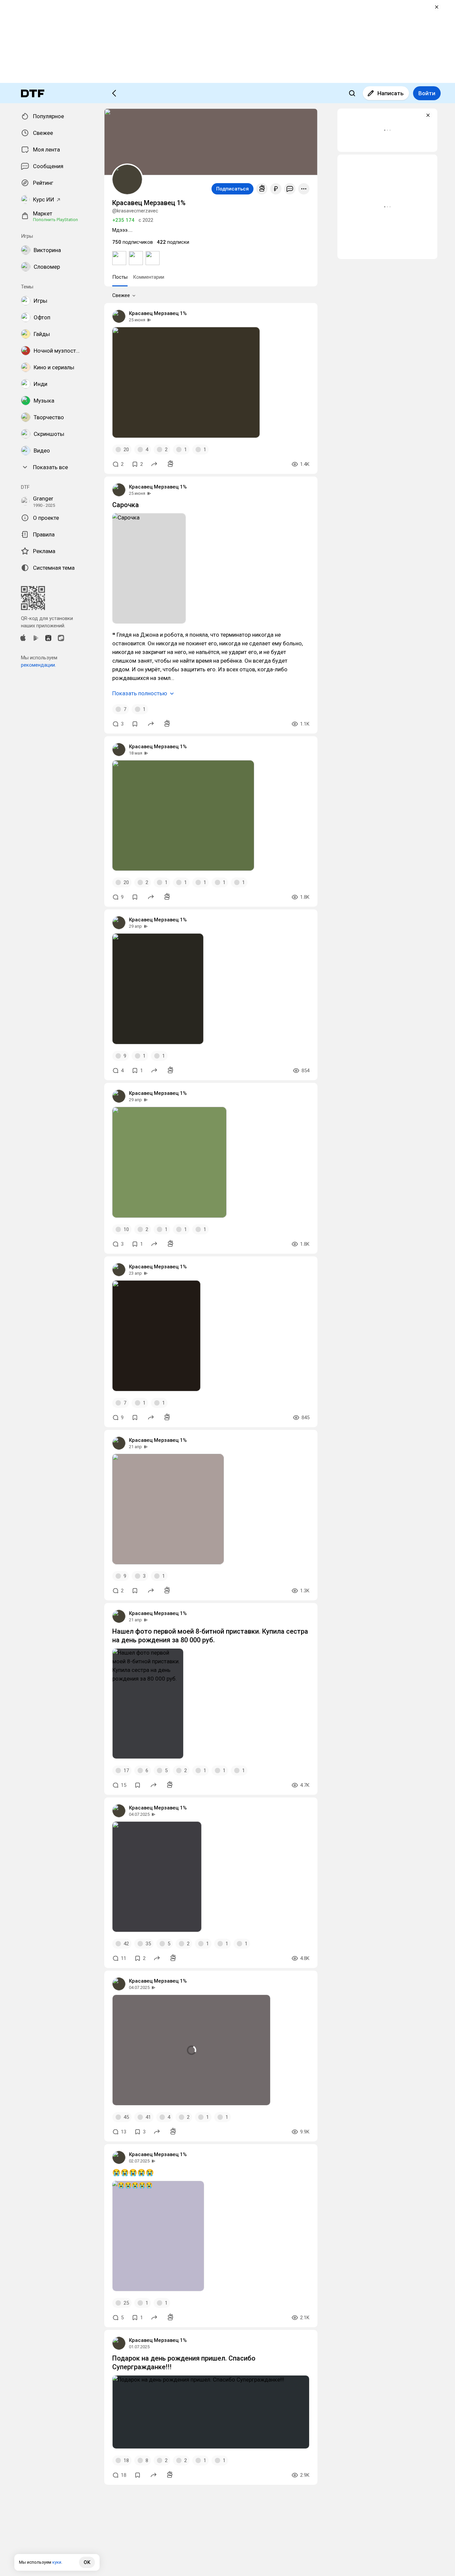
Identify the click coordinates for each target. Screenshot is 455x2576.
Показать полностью (140, 693)
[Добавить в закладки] (135, 724)
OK (87, 2562)
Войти (427, 93)
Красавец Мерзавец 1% (158, 313)
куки (57, 2562)
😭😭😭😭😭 (133, 2172)
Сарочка (126, 505)
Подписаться (232, 189)
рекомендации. (38, 665)
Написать (391, 93)
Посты (120, 277)
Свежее (121, 295)
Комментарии (149, 277)
